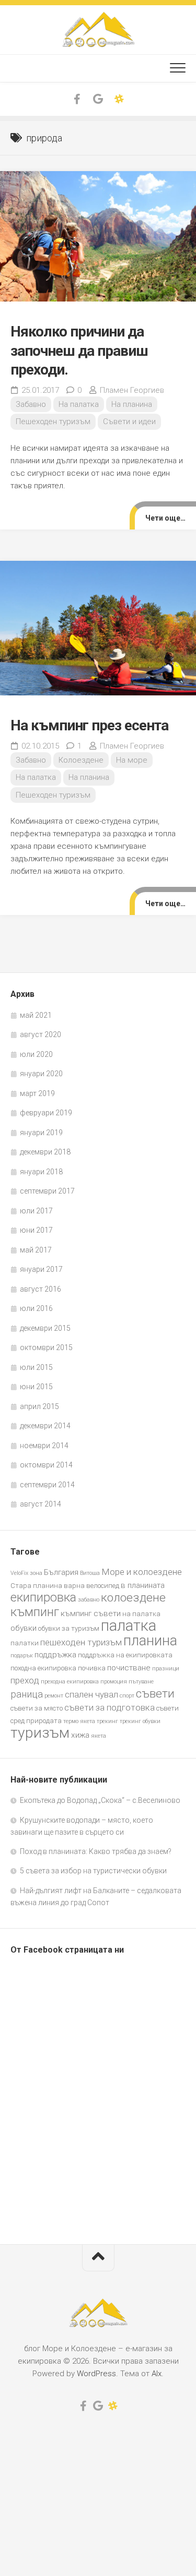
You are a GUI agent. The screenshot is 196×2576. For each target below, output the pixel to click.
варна (74, 1586)
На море (132, 760)
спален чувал (91, 1694)
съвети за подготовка (109, 1707)
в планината (143, 1585)
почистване (129, 1668)
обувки (24, 1628)
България (61, 1572)
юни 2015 (36, 1387)
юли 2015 (36, 1367)
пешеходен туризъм (81, 1642)
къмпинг (35, 1612)
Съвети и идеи (129, 422)
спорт (127, 1696)
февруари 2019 (46, 1113)
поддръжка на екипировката (125, 1655)
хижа (80, 1735)
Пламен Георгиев (132, 390)
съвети (155, 1694)
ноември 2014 (44, 1446)
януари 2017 (41, 1269)
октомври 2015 (46, 1347)
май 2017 (36, 1250)
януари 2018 (41, 1172)
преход (25, 1680)
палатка (129, 1626)
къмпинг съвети (91, 1614)
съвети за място (37, 1708)
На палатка (79, 404)
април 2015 (39, 1406)
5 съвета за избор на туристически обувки (93, 1871)
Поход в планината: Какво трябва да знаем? (96, 1851)
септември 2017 (47, 1191)
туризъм (40, 1733)
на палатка (141, 1614)
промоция (114, 1682)
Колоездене (81, 760)
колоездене (133, 1598)
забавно (89, 1600)
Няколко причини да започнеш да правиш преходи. (79, 351)
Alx (157, 2374)
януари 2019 (41, 1133)
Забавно (31, 404)
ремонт (54, 1696)
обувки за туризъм (69, 1628)
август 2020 (41, 1034)
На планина (132, 404)
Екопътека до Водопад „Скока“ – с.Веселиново (100, 1800)
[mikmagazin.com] (119, 99)
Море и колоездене (142, 1572)
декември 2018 (45, 1152)
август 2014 (41, 1504)
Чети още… (165, 518)
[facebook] (77, 99)
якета (99, 1736)
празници (166, 1669)
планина (150, 1641)
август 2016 (41, 1289)
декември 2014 (45, 1426)
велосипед (103, 1586)
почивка (92, 1668)
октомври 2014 (46, 1465)
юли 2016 (36, 1308)
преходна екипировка (70, 1682)
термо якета (79, 1721)
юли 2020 (36, 1054)
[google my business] (98, 99)
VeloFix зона (26, 1573)
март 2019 (37, 1093)
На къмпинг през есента (89, 725)
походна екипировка (43, 1668)
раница (27, 1694)
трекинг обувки (140, 1721)
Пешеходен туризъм (53, 422)
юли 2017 (36, 1211)
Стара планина (36, 1586)
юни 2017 (36, 1230)
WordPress (96, 2374)
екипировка (43, 1597)
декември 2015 (45, 1328)
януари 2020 (41, 1074)
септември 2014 (47, 1485)
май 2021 (36, 1015)
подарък (22, 1656)
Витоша (90, 1573)
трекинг (107, 1721)
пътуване (141, 1682)
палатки (25, 1643)
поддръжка (55, 1655)
